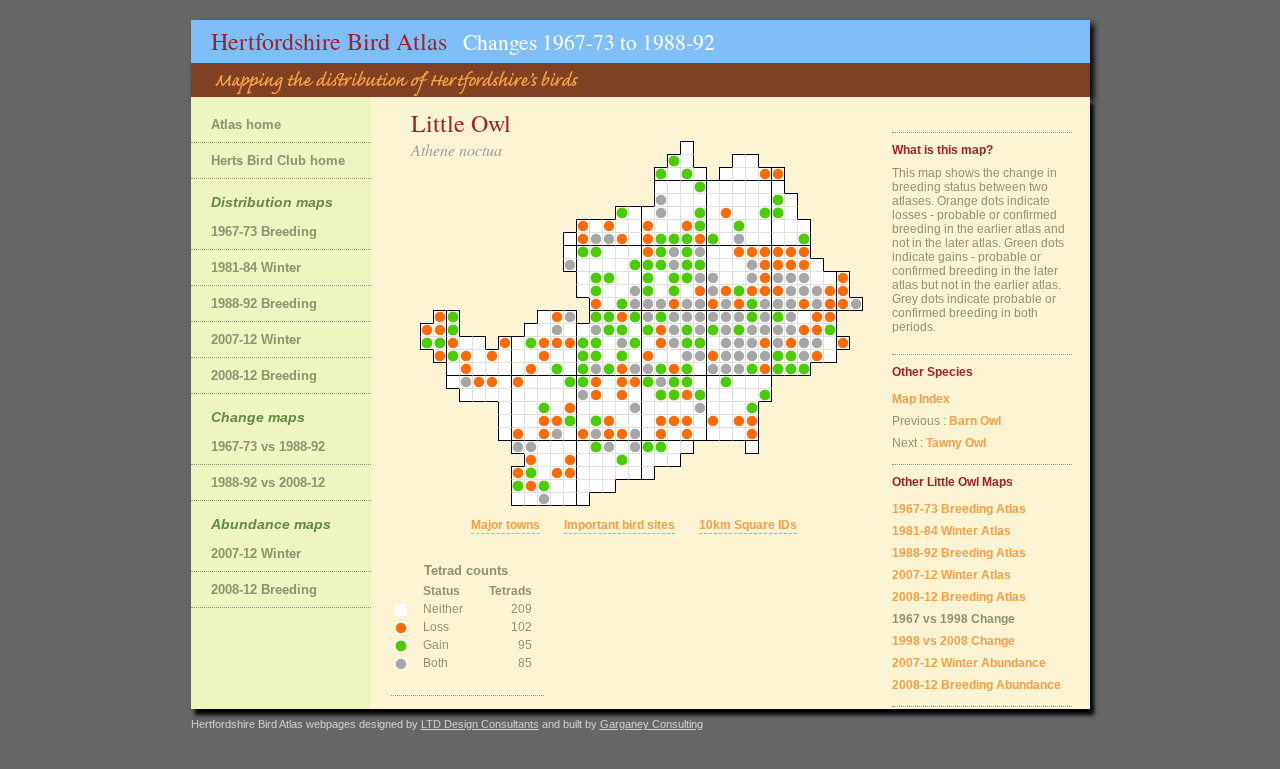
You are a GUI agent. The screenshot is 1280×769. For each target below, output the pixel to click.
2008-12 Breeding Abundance (976, 685)
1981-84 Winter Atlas (951, 531)
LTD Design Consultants (480, 724)
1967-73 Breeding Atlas (959, 509)
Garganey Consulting (651, 724)
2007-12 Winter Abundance (969, 663)
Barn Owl (975, 421)
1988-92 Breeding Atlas (959, 553)
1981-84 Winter (256, 267)
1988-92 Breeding (264, 303)
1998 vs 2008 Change (953, 641)
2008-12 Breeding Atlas (959, 597)
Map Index (921, 399)
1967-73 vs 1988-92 (268, 446)
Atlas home (246, 124)
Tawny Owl (956, 443)
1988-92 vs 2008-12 (268, 482)
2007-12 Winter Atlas (951, 575)
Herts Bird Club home (278, 160)
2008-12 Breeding (264, 375)
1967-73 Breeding (264, 231)
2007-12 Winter (256, 339)
